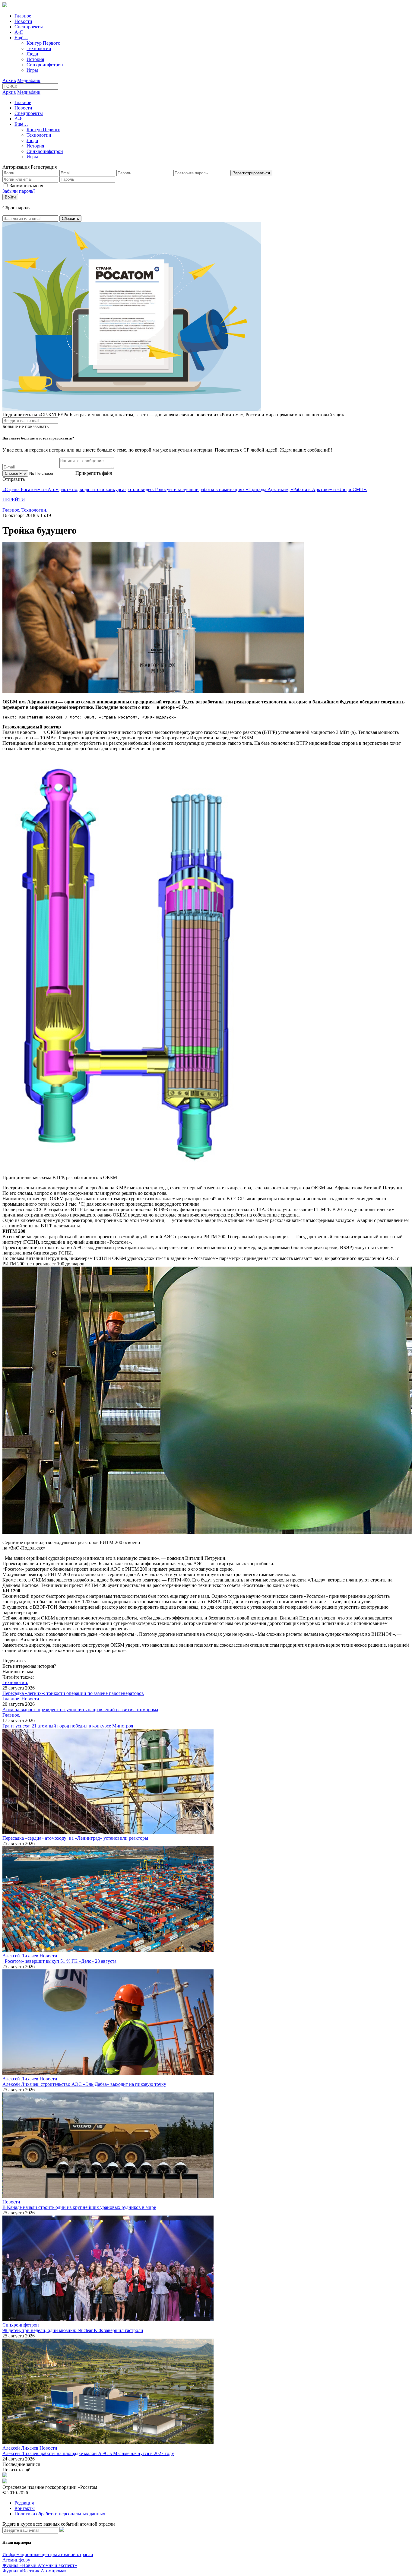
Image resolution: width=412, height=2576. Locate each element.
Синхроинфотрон (45, 65)
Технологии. (34, 510)
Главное (23, 16)
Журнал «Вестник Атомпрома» (35, 2571)
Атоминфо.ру (16, 2560)
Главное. (11, 510)
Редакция (24, 2503)
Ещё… (21, 38)
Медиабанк (29, 80)
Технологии (39, 48)
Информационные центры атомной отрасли (48, 2554)
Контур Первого (43, 43)
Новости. (31, 1699)
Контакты (25, 2508)
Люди (32, 54)
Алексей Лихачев (20, 1956)
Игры (32, 70)
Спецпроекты (29, 27)
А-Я (19, 32)
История (35, 59)
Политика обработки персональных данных (60, 2514)
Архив (9, 80)
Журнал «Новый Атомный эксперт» (40, 2565)
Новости (23, 21)
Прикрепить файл (94, 473)
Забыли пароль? (19, 191)
